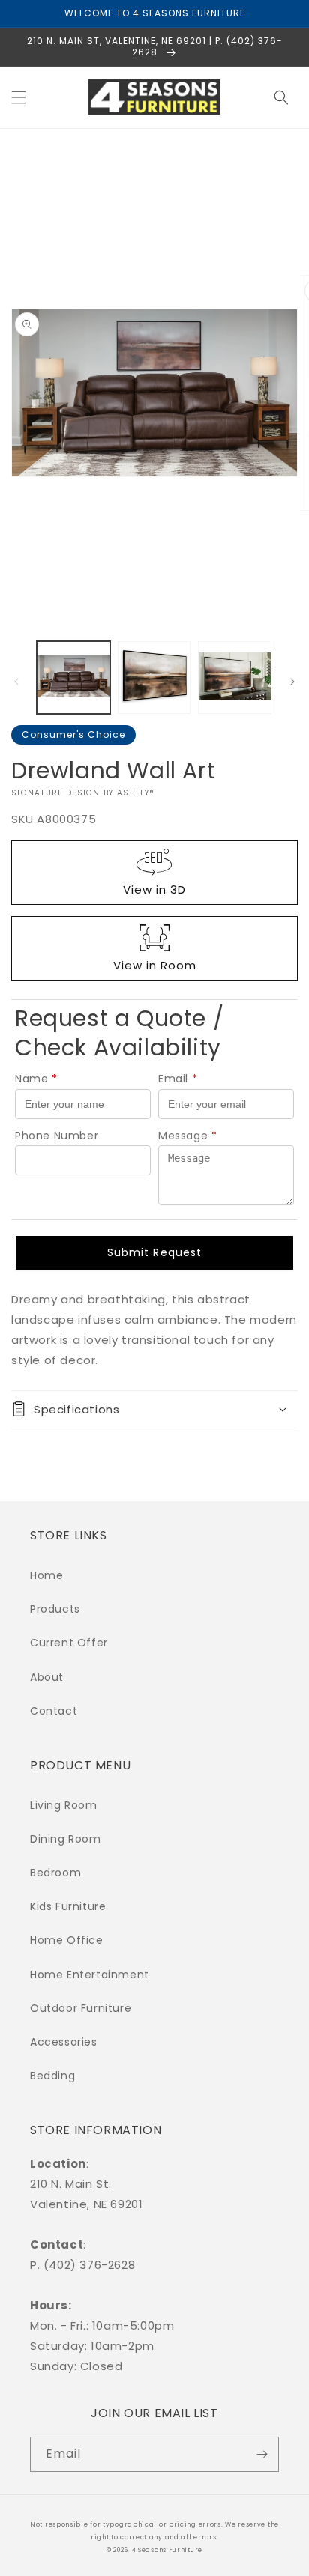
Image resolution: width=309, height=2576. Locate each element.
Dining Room (66, 1839)
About (47, 1677)
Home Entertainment (90, 1975)
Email (178, 1079)
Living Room (64, 1805)
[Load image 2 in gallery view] (154, 678)
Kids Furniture (68, 1906)
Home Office (67, 1940)
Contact (54, 1711)
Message (188, 1136)
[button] (19, 97)
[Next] (292, 682)
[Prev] (16, 682)
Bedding (52, 2076)
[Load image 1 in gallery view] (73, 678)
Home (46, 1575)
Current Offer (69, 1643)
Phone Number (57, 1136)
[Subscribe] (262, 2454)
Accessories (64, 2042)
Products (55, 1609)
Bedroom (55, 1873)
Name (36, 1079)
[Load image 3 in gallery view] (235, 678)
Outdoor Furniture (81, 2008)
